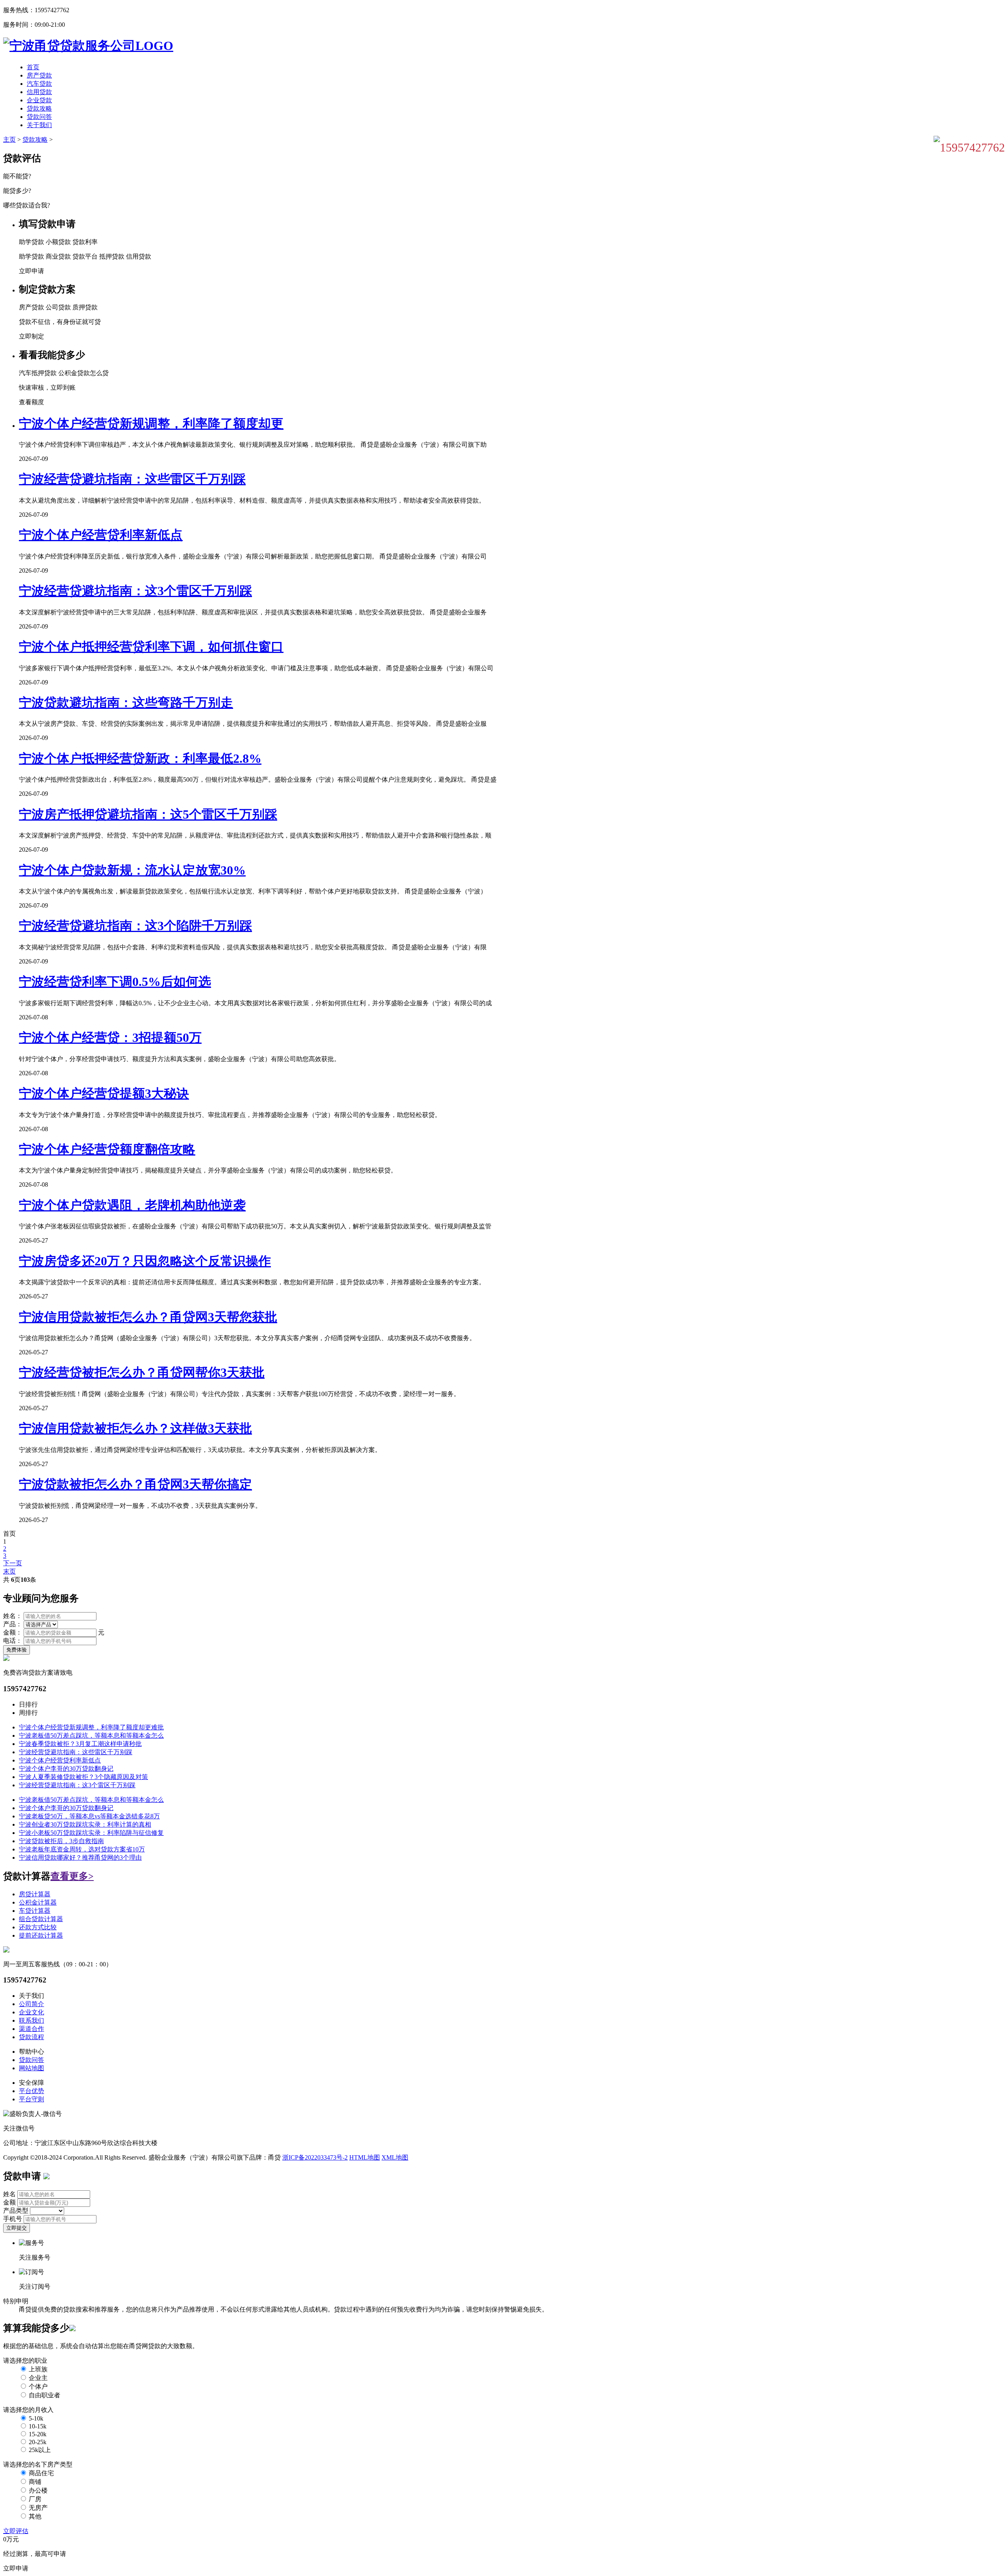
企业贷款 (39, 100)
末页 (9, 1571)
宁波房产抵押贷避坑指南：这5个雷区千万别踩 (148, 814)
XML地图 (395, 2157)
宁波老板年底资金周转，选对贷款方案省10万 (82, 1849)
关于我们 (39, 125)
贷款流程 (31, 2037)
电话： (13, 1641)
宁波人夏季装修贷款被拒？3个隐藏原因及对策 (83, 1777)
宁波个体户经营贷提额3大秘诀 (104, 1093)
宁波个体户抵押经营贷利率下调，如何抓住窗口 (151, 647)
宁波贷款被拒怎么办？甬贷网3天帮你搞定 (135, 1484)
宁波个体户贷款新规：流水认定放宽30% (132, 870)
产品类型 (16, 2211)
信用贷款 (39, 92)
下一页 (13, 1563)
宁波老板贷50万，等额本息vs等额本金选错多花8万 (89, 1816)
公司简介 (31, 2004)
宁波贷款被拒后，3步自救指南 (61, 1841)
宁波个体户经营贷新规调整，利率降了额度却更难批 (91, 1727)
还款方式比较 (38, 1927)
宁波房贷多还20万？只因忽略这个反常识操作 (145, 1261)
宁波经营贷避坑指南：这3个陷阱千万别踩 (135, 926)
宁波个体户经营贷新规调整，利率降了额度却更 (151, 423)
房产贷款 (39, 75)
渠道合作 (31, 2029)
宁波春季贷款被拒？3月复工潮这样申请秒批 (80, 1744)
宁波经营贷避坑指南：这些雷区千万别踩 (132, 479)
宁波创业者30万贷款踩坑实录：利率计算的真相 (85, 1824)
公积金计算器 (38, 1902)
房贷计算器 (35, 1894)
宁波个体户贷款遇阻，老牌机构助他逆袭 (132, 1205)
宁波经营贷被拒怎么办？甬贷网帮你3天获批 (142, 1372)
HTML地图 (365, 2157)
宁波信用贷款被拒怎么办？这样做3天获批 (135, 1428)
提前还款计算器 (41, 1935)
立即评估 (16, 2531)
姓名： (13, 1616)
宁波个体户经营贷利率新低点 (101, 535)
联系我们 (31, 2020)
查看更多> (72, 1876)
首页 (33, 67)
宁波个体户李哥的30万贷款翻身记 (66, 1769)
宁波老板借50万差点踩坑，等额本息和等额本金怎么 (91, 1736)
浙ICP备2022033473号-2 (315, 2157)
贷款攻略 (39, 108)
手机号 (13, 2219)
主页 (9, 140)
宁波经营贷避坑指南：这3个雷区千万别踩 (135, 591)
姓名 (9, 2194)
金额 (9, 2202)
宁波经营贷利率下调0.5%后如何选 (115, 982)
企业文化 (31, 2012)
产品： (13, 1624)
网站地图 (31, 2068)
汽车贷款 (39, 84)
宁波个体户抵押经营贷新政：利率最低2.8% (140, 758)
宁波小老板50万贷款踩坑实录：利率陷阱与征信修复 (91, 1833)
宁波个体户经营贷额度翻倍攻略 (107, 1149)
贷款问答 (39, 117)
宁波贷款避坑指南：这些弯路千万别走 (126, 703)
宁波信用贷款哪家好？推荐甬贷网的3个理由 (80, 1858)
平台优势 (31, 2091)
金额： (13, 1632)
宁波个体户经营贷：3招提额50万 (110, 1037)
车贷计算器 (35, 1911)
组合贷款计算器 (41, 1919)
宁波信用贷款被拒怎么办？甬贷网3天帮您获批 (148, 1317)
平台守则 (31, 2099)
